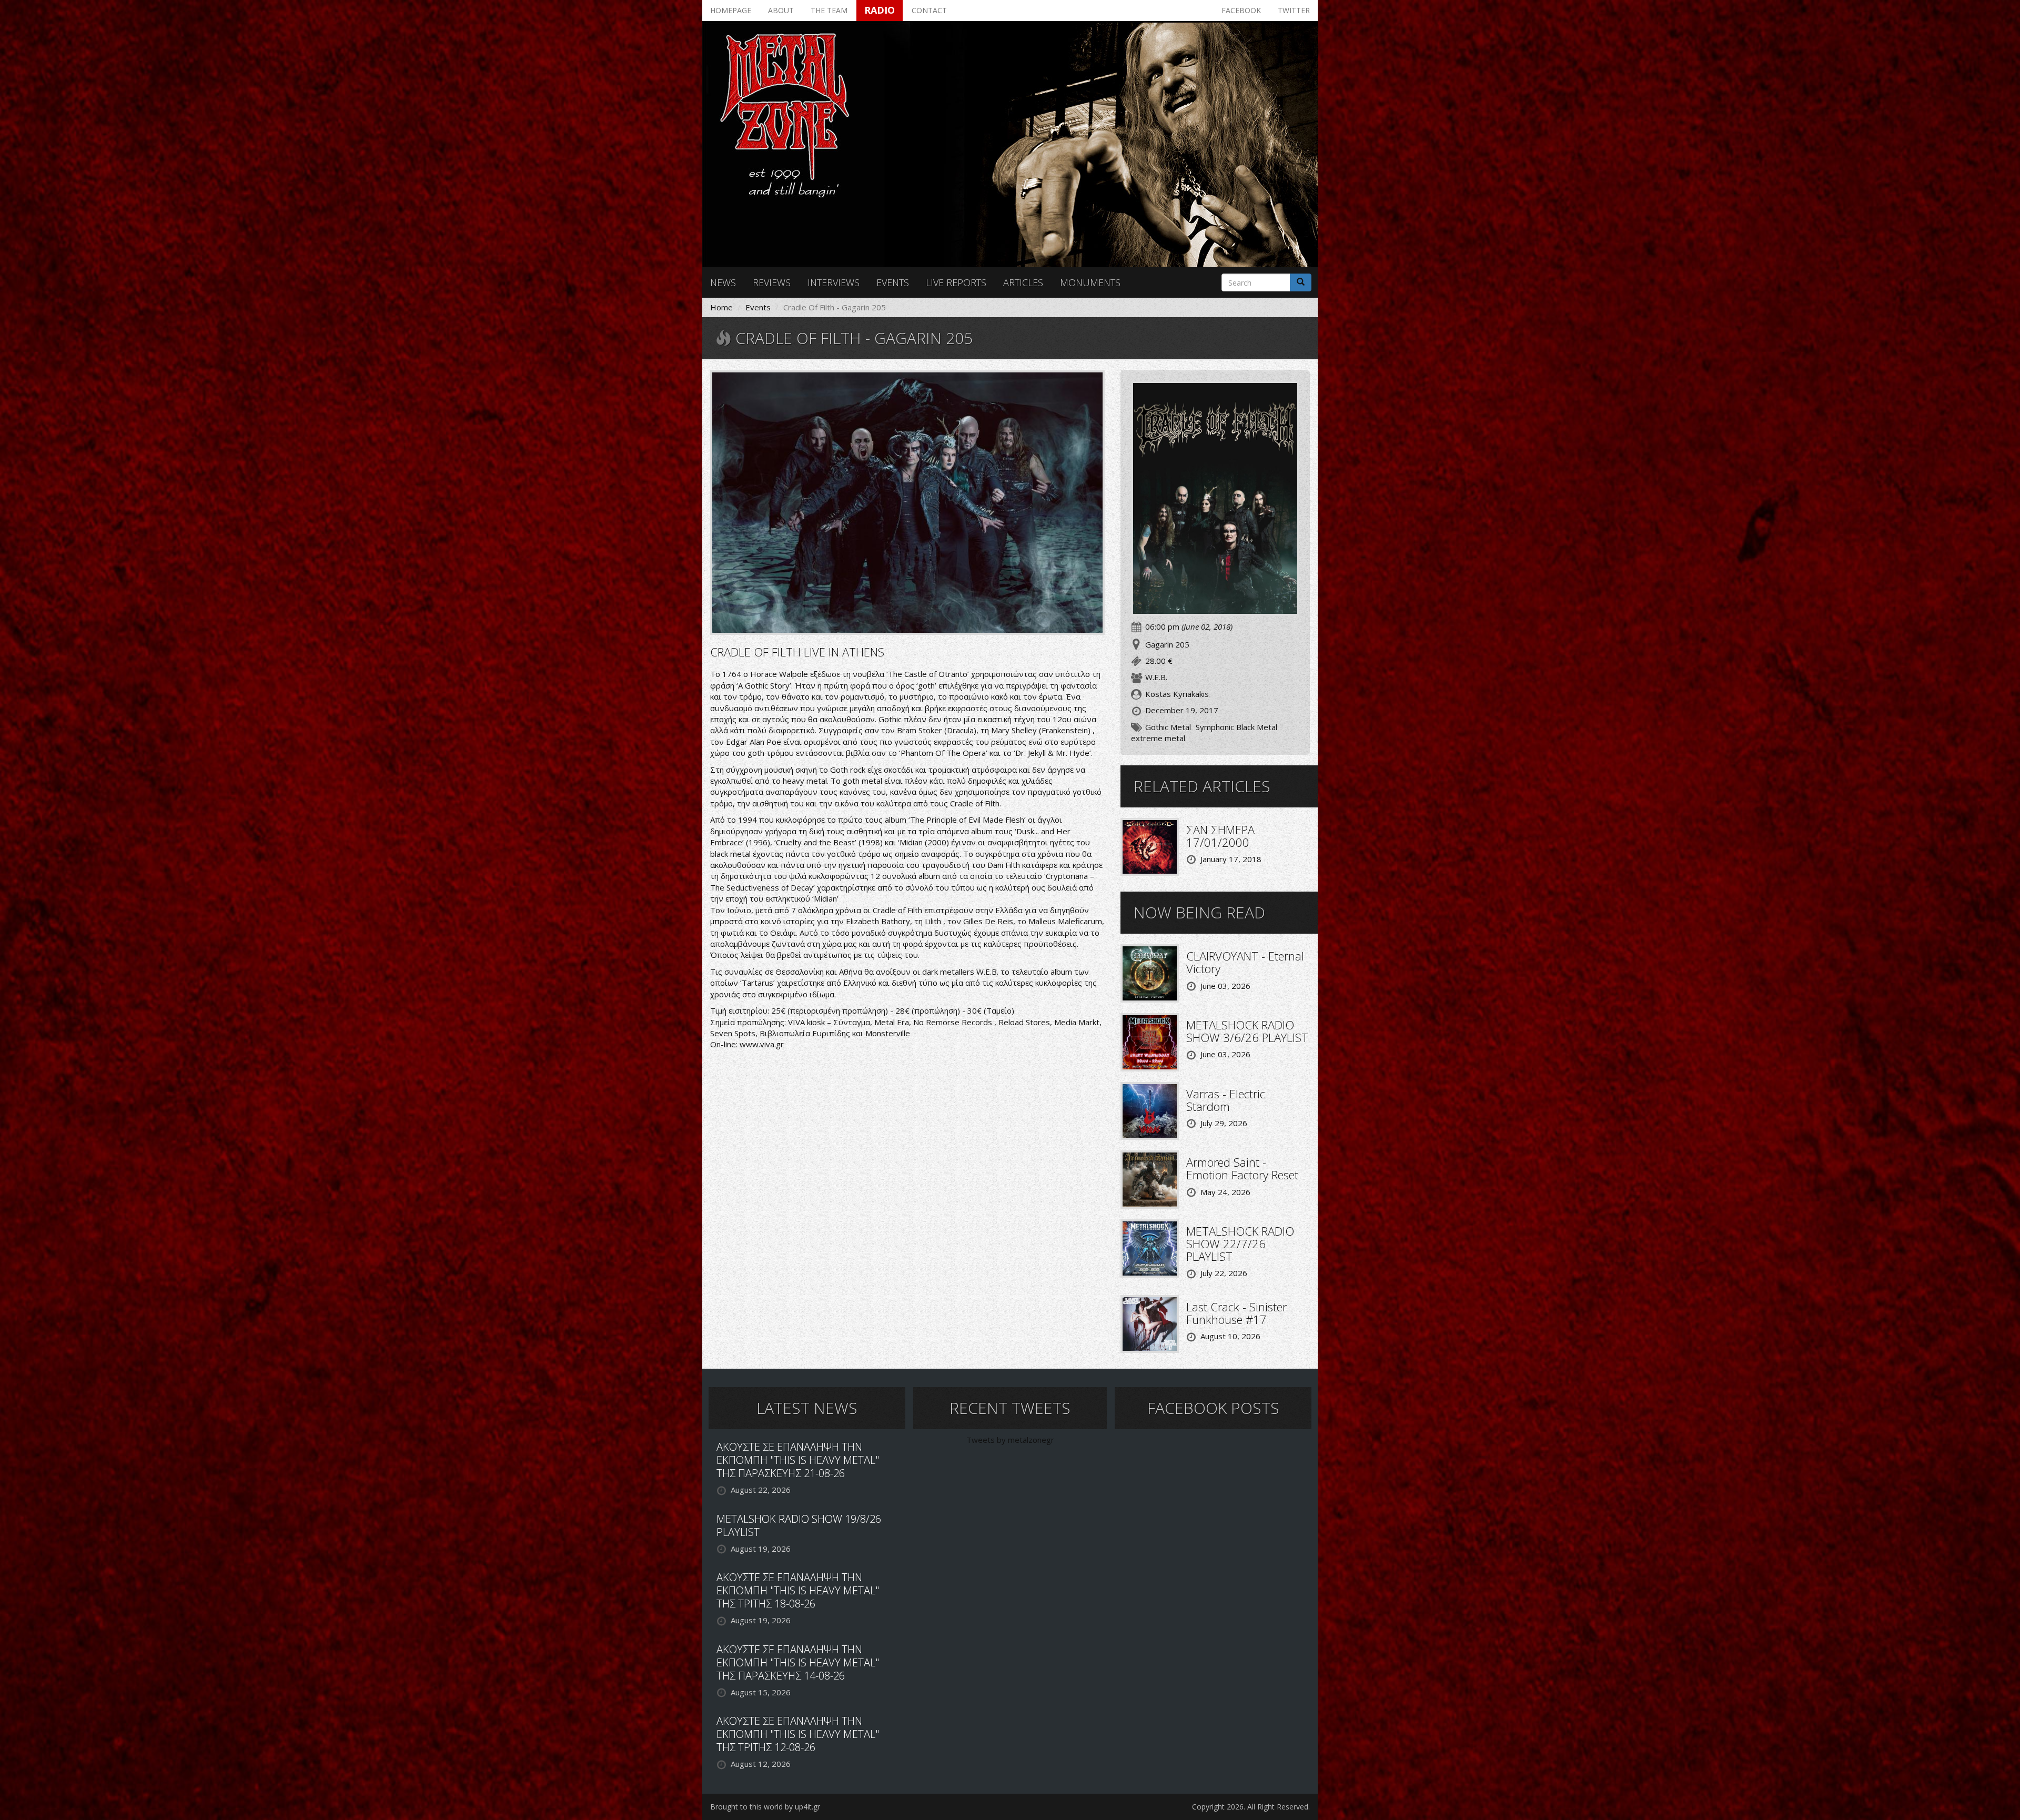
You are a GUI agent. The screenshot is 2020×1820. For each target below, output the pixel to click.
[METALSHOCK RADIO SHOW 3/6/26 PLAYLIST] (1150, 1041)
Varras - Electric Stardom (1226, 1100)
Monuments (1090, 282)
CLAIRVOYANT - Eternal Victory (1245, 962)
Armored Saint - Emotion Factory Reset (1242, 1168)
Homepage (731, 10)
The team (829, 10)
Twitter (1294, 10)
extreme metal (1158, 738)
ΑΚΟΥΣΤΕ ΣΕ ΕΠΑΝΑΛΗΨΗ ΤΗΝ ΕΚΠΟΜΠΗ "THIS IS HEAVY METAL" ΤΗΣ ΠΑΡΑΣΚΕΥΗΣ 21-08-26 (798, 1460)
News (723, 282)
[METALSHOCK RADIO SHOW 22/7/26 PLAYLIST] (1150, 1247)
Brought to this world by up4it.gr (765, 1807)
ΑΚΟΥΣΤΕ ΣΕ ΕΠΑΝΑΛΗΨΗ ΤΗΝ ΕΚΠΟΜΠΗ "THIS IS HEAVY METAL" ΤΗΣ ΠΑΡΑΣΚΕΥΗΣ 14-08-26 (798, 1662)
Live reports (956, 282)
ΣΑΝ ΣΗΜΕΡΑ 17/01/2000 (1220, 836)
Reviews (772, 282)
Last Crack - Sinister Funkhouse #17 (1236, 1313)
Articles (1023, 282)
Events (893, 282)
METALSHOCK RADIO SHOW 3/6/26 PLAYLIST (1247, 1031)
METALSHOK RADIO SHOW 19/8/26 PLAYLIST (799, 1525)
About (781, 10)
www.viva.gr (762, 1044)
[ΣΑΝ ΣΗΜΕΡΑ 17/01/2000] (1150, 846)
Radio (880, 10)
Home (721, 307)
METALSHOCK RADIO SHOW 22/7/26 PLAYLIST (1240, 1243)
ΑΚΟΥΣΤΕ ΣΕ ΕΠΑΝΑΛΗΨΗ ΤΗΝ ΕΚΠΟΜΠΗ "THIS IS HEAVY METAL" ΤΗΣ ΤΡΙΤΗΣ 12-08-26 (798, 1734)
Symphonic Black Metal (1236, 727)
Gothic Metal (1168, 727)
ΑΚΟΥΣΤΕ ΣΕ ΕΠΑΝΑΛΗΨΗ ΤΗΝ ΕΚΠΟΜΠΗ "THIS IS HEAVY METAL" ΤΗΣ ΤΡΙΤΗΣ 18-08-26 (798, 1590)
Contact (929, 10)
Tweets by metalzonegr (1010, 1440)
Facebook (1241, 10)
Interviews (834, 282)
